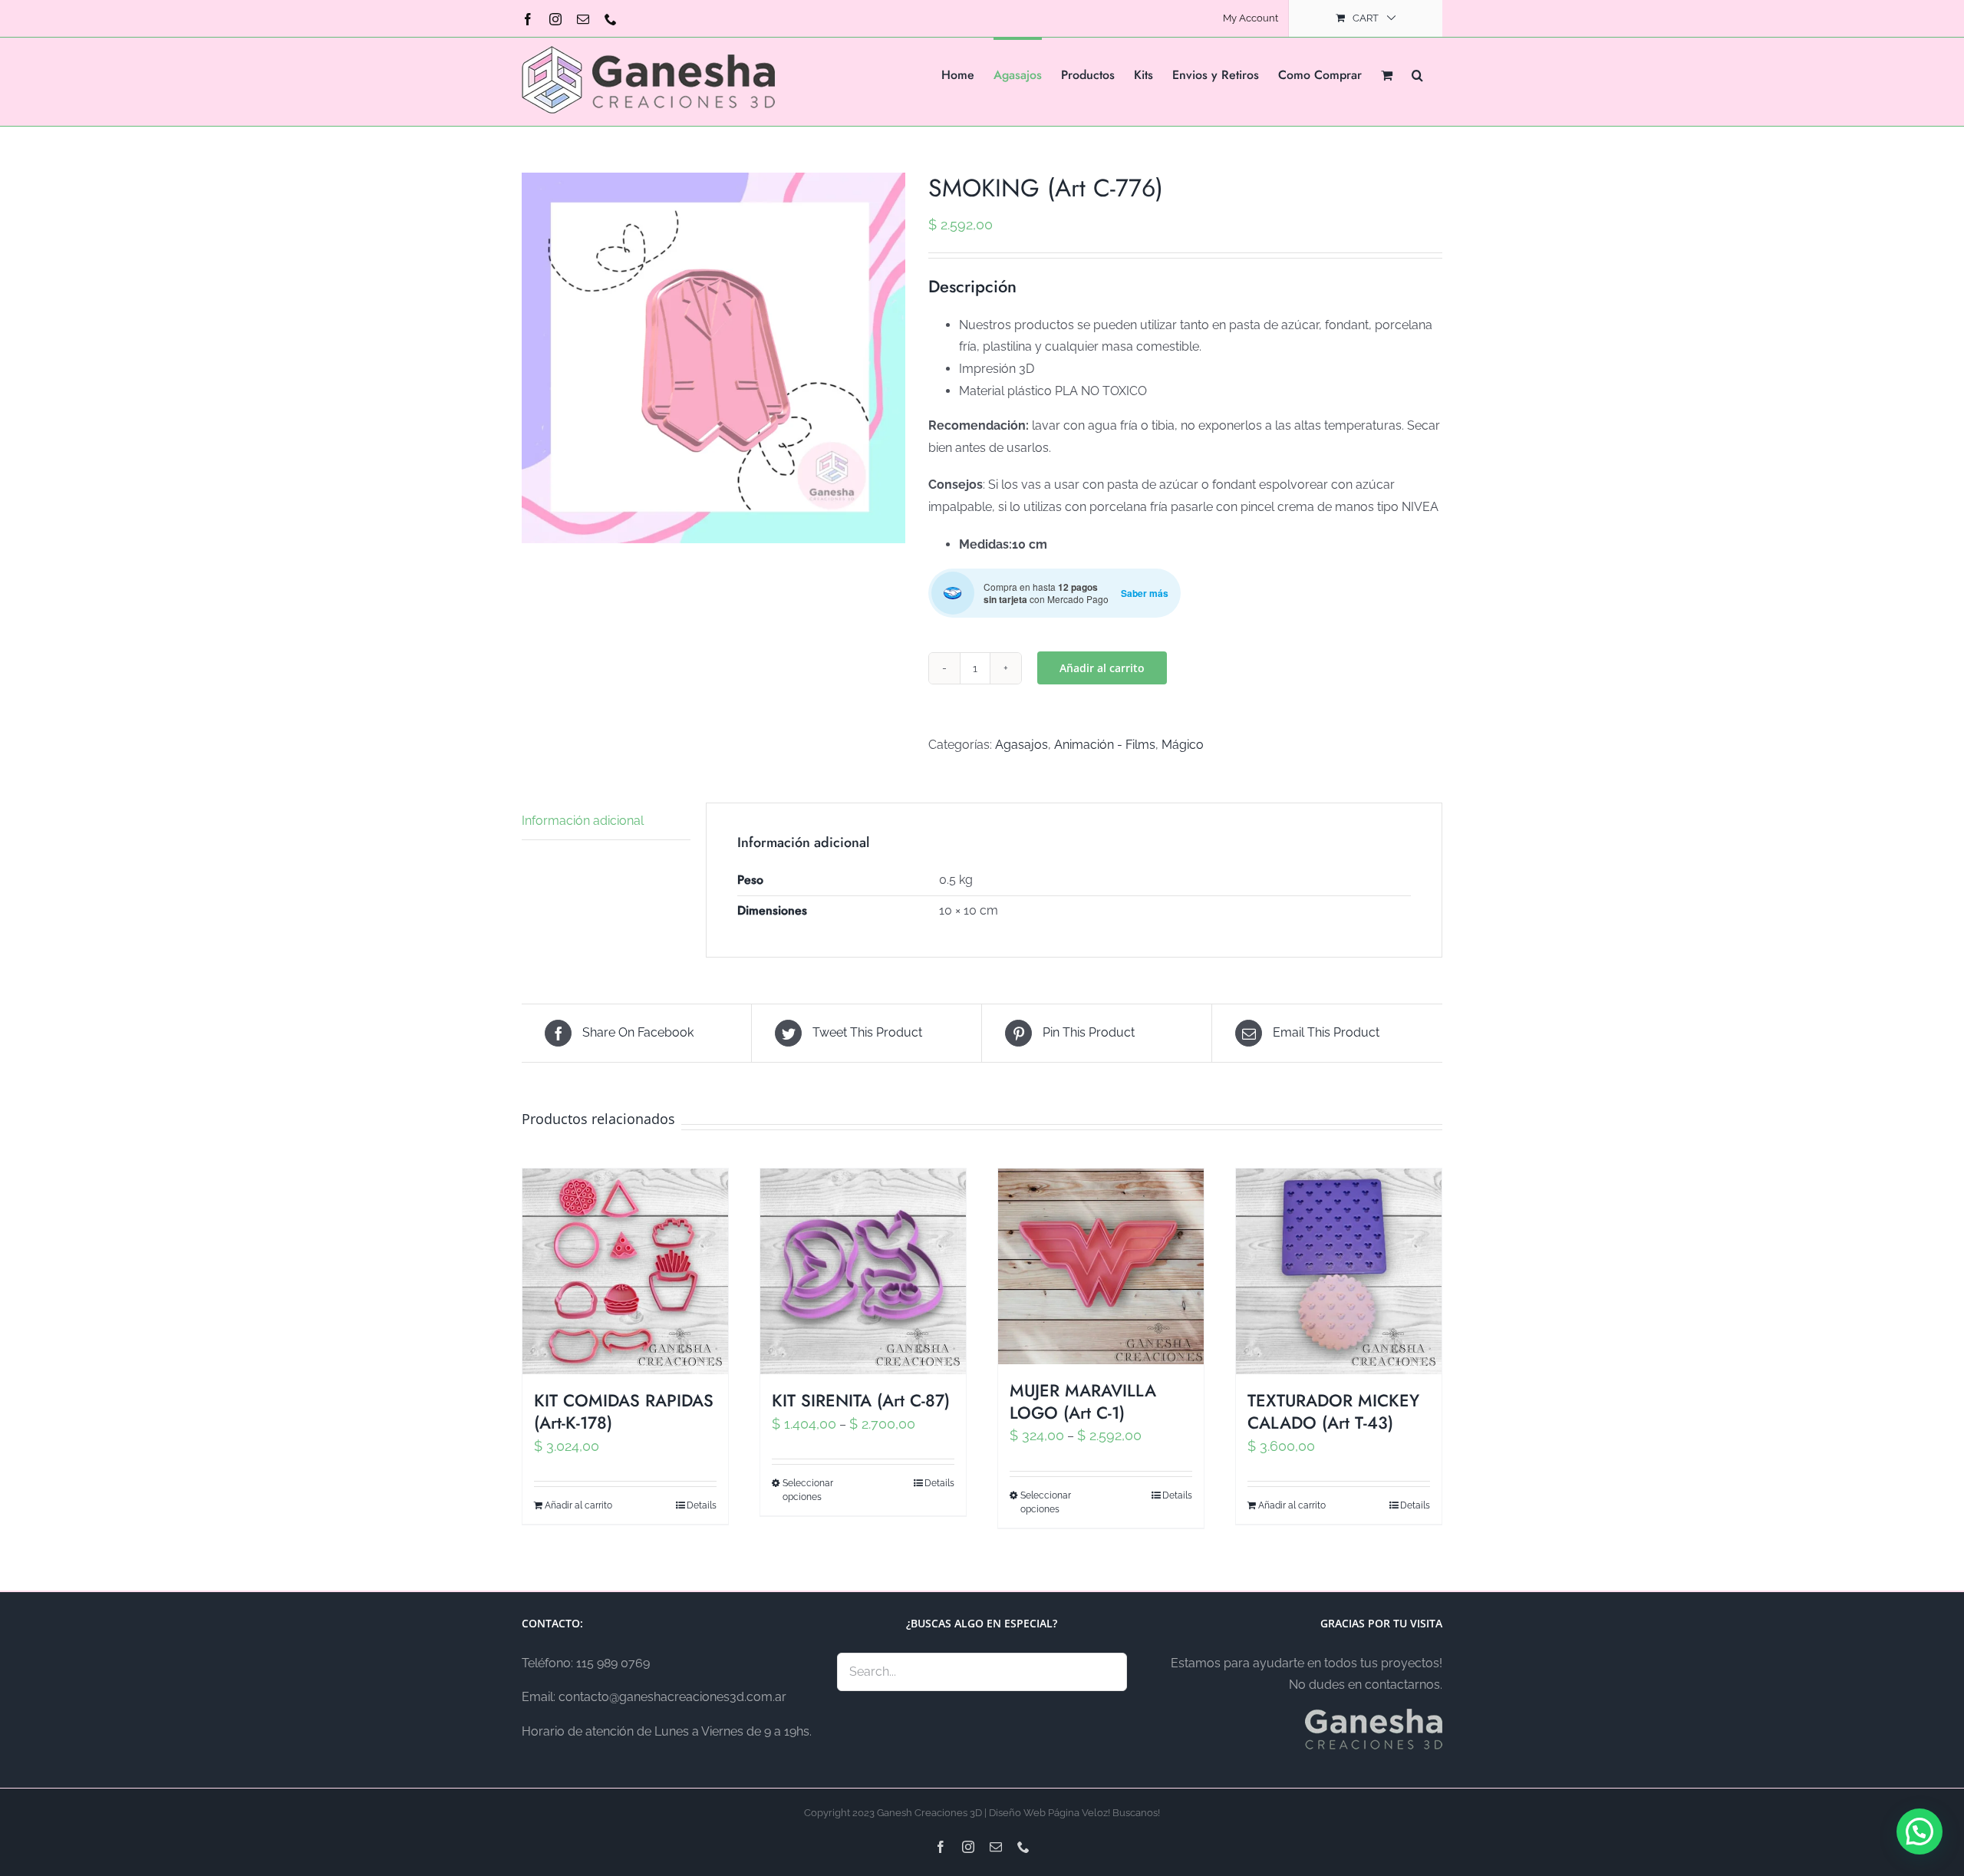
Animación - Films (1105, 745)
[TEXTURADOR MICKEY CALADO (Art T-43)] (1339, 1271)
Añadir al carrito (1102, 668)
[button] (1417, 74)
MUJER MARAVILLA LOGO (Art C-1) (1083, 1401)
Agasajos (1022, 745)
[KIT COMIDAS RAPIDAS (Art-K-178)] (625, 1271)
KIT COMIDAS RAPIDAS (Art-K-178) (624, 1411)
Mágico (1183, 745)
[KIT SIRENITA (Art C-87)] (863, 1271)
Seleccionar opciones (808, 1490)
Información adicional (583, 821)
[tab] (606, 822)
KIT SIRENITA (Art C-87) (861, 1400)
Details (702, 1505)
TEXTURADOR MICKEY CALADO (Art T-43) (1333, 1411)
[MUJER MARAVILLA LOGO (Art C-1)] (1101, 1266)
